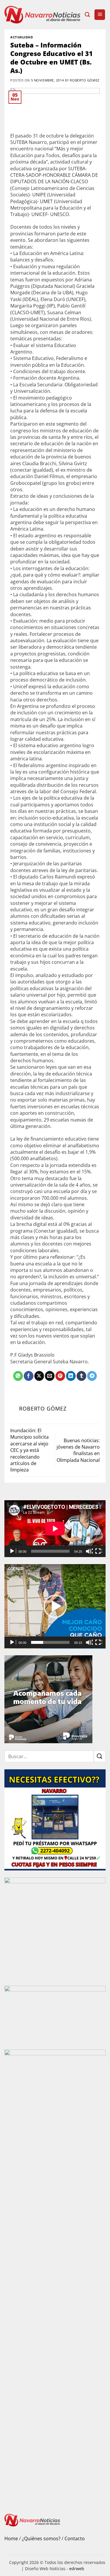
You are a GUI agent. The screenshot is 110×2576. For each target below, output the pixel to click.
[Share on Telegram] (92, 1376)
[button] (100, 15)
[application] (55, 1529)
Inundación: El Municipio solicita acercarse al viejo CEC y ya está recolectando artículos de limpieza (29, 1450)
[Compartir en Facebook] (29, 1376)
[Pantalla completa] (99, 1551)
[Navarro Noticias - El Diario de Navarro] (42, 15)
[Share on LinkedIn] (71, 1376)
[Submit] (100, 1756)
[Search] (87, 15)
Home (11, 2538)
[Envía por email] (50, 1376)
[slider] (50, 1642)
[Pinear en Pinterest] (60, 1376)
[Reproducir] (13, 1551)
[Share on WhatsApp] (18, 1376)
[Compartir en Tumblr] (81, 1376)
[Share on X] (39, 1376)
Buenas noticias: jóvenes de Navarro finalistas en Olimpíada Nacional (78, 1450)
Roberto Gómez (84, 80)
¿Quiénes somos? (41, 2538)
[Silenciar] (89, 1551)
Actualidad (22, 37)
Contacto (75, 2538)
